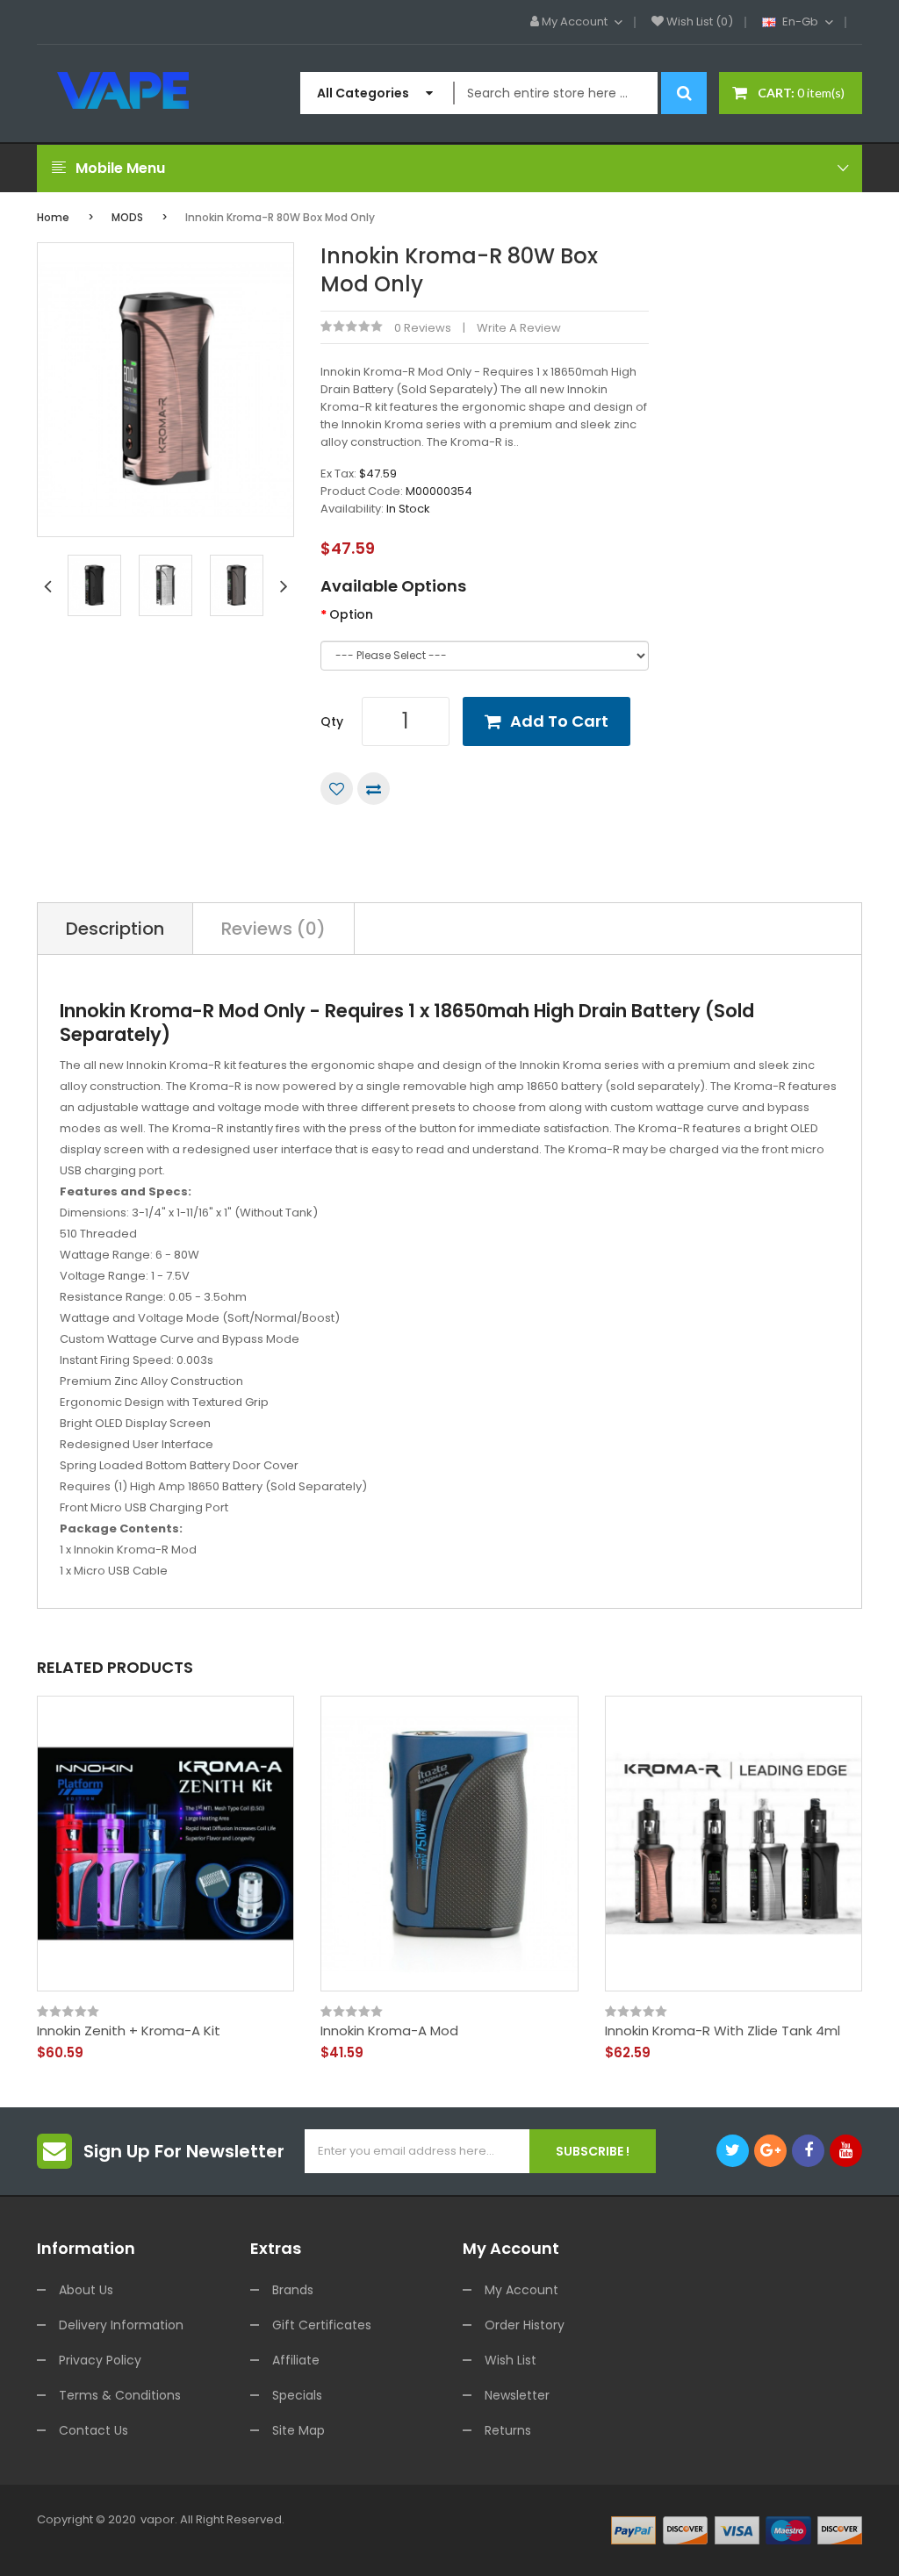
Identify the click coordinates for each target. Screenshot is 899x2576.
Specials (297, 2395)
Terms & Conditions (120, 2395)
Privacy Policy (100, 2360)
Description (115, 929)
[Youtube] (846, 2151)
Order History (525, 2325)
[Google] (770, 2151)
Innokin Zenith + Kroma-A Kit (129, 2031)
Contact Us (93, 2430)
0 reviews (423, 328)
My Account (521, 2290)
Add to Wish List (337, 789)
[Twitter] (733, 2151)
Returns (508, 2430)
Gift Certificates (322, 2325)
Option (351, 614)
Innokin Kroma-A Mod (389, 2031)
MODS (127, 217)
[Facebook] (808, 2151)
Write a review (519, 328)
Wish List (511, 2360)
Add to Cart (559, 721)
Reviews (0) (273, 929)
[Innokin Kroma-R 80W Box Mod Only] (94, 585)
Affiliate (296, 2360)
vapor (158, 2519)
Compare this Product (374, 789)
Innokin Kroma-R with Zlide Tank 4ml (723, 2031)
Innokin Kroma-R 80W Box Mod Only (280, 217)
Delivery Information (121, 2325)
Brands (293, 2290)
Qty (332, 721)
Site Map (298, 2430)
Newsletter (517, 2395)
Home (53, 217)
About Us (86, 2290)
